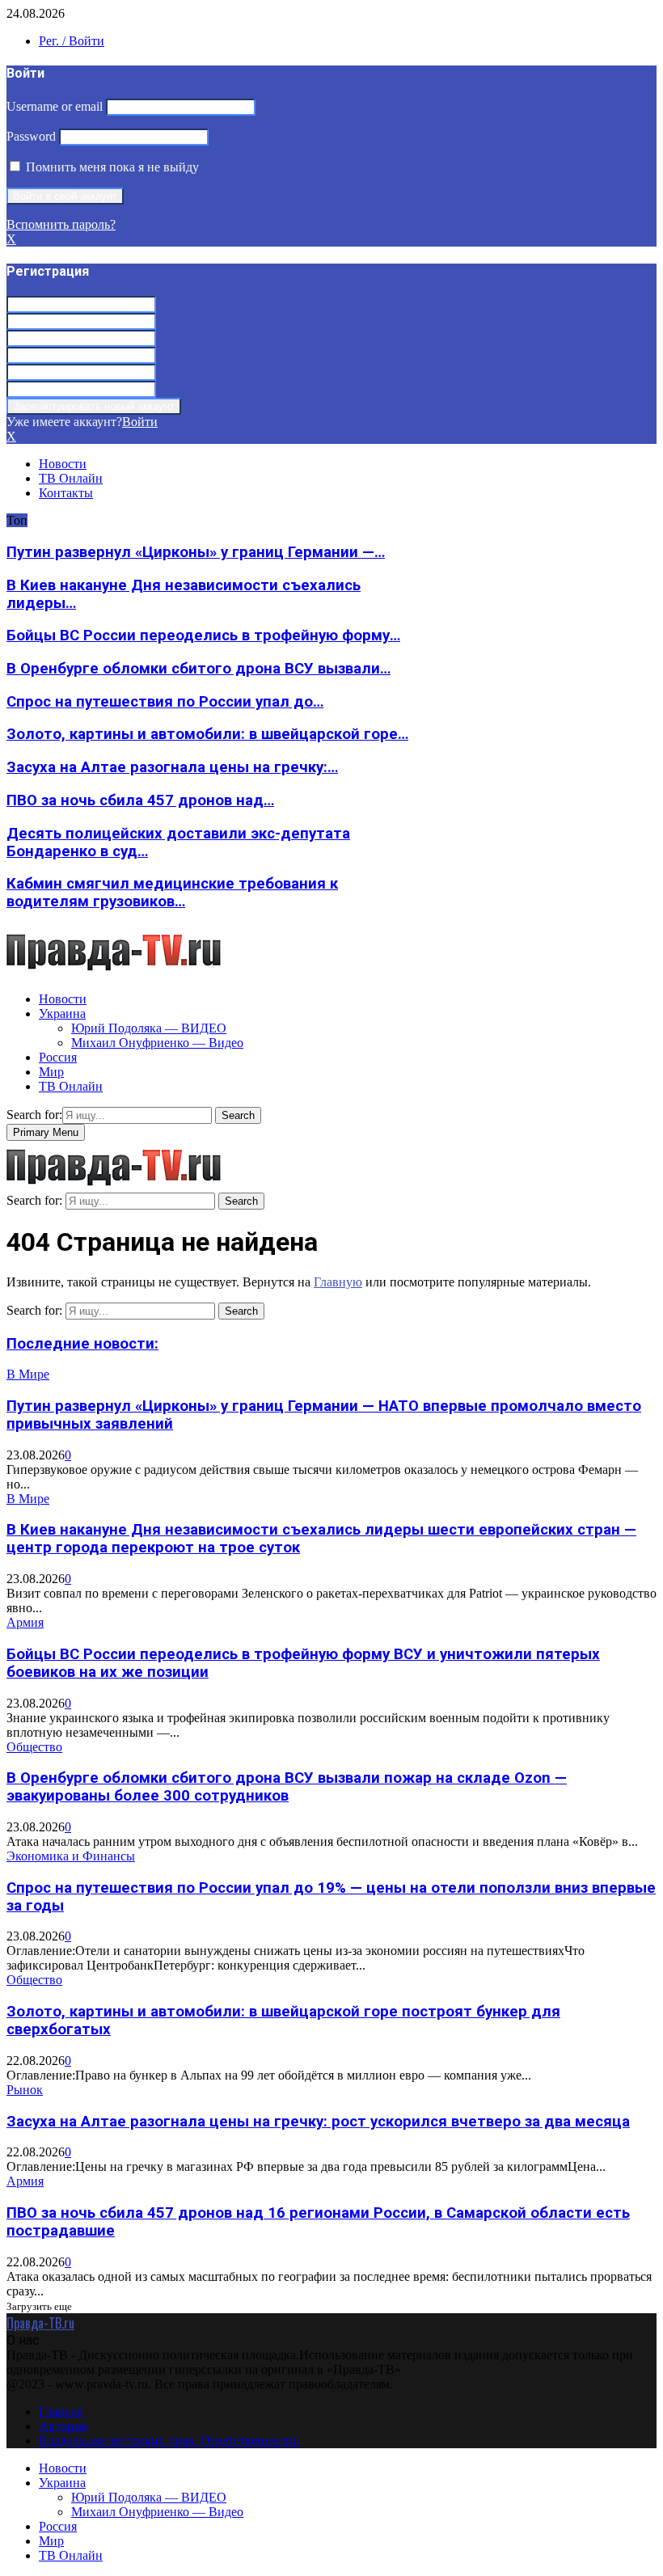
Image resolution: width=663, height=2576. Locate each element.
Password (31, 136)
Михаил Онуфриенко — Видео (157, 1043)
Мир (51, 1072)
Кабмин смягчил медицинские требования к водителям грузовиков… (172, 893)
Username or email (55, 106)
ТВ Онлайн (71, 478)
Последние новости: (82, 1344)
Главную (338, 1282)
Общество (34, 1747)
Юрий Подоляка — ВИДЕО (149, 1028)
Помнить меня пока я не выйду (111, 167)
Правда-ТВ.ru (40, 2323)
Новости (63, 464)
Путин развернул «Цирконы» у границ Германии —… (196, 552)
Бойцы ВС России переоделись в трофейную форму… (203, 636)
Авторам (63, 2426)
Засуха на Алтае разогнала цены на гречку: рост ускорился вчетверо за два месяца (318, 2122)
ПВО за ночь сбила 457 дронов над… (140, 800)
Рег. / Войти (72, 41)
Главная (61, 2411)
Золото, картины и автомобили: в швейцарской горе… (207, 734)
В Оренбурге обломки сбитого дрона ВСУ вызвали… (198, 669)
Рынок (25, 2090)
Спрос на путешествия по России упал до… (165, 702)
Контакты (66, 493)
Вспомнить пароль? (61, 224)
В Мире (28, 1374)
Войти (140, 422)
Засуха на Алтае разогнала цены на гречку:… (172, 767)
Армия (25, 1622)
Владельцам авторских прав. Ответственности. (169, 2441)
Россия (58, 1057)
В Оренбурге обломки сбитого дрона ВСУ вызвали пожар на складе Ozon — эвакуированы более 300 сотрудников (287, 1787)
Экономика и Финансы (71, 1856)
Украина (62, 1014)
